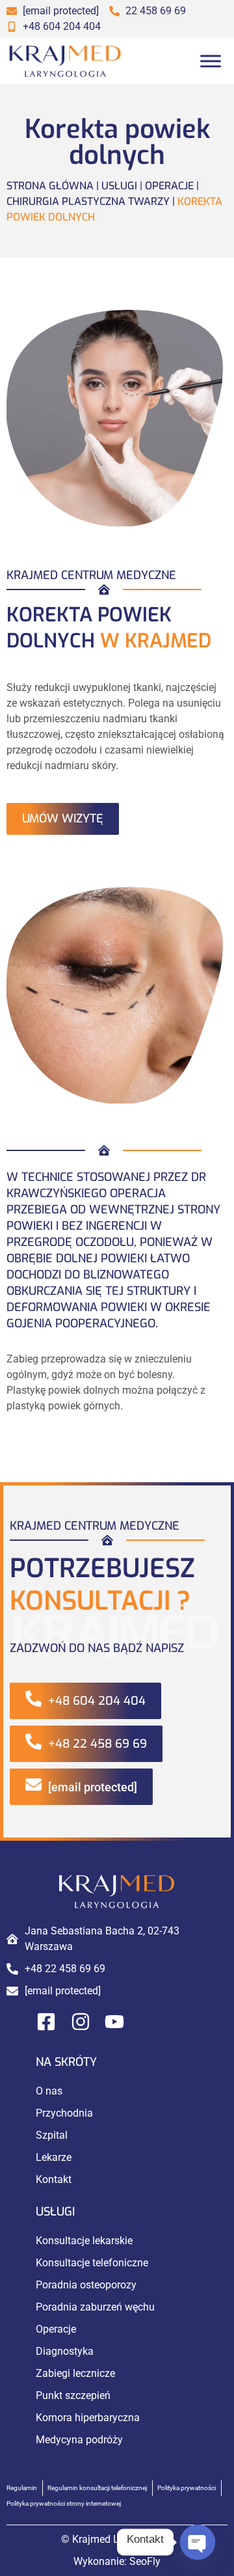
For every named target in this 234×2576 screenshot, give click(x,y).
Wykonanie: (117, 2561)
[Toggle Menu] (211, 61)
